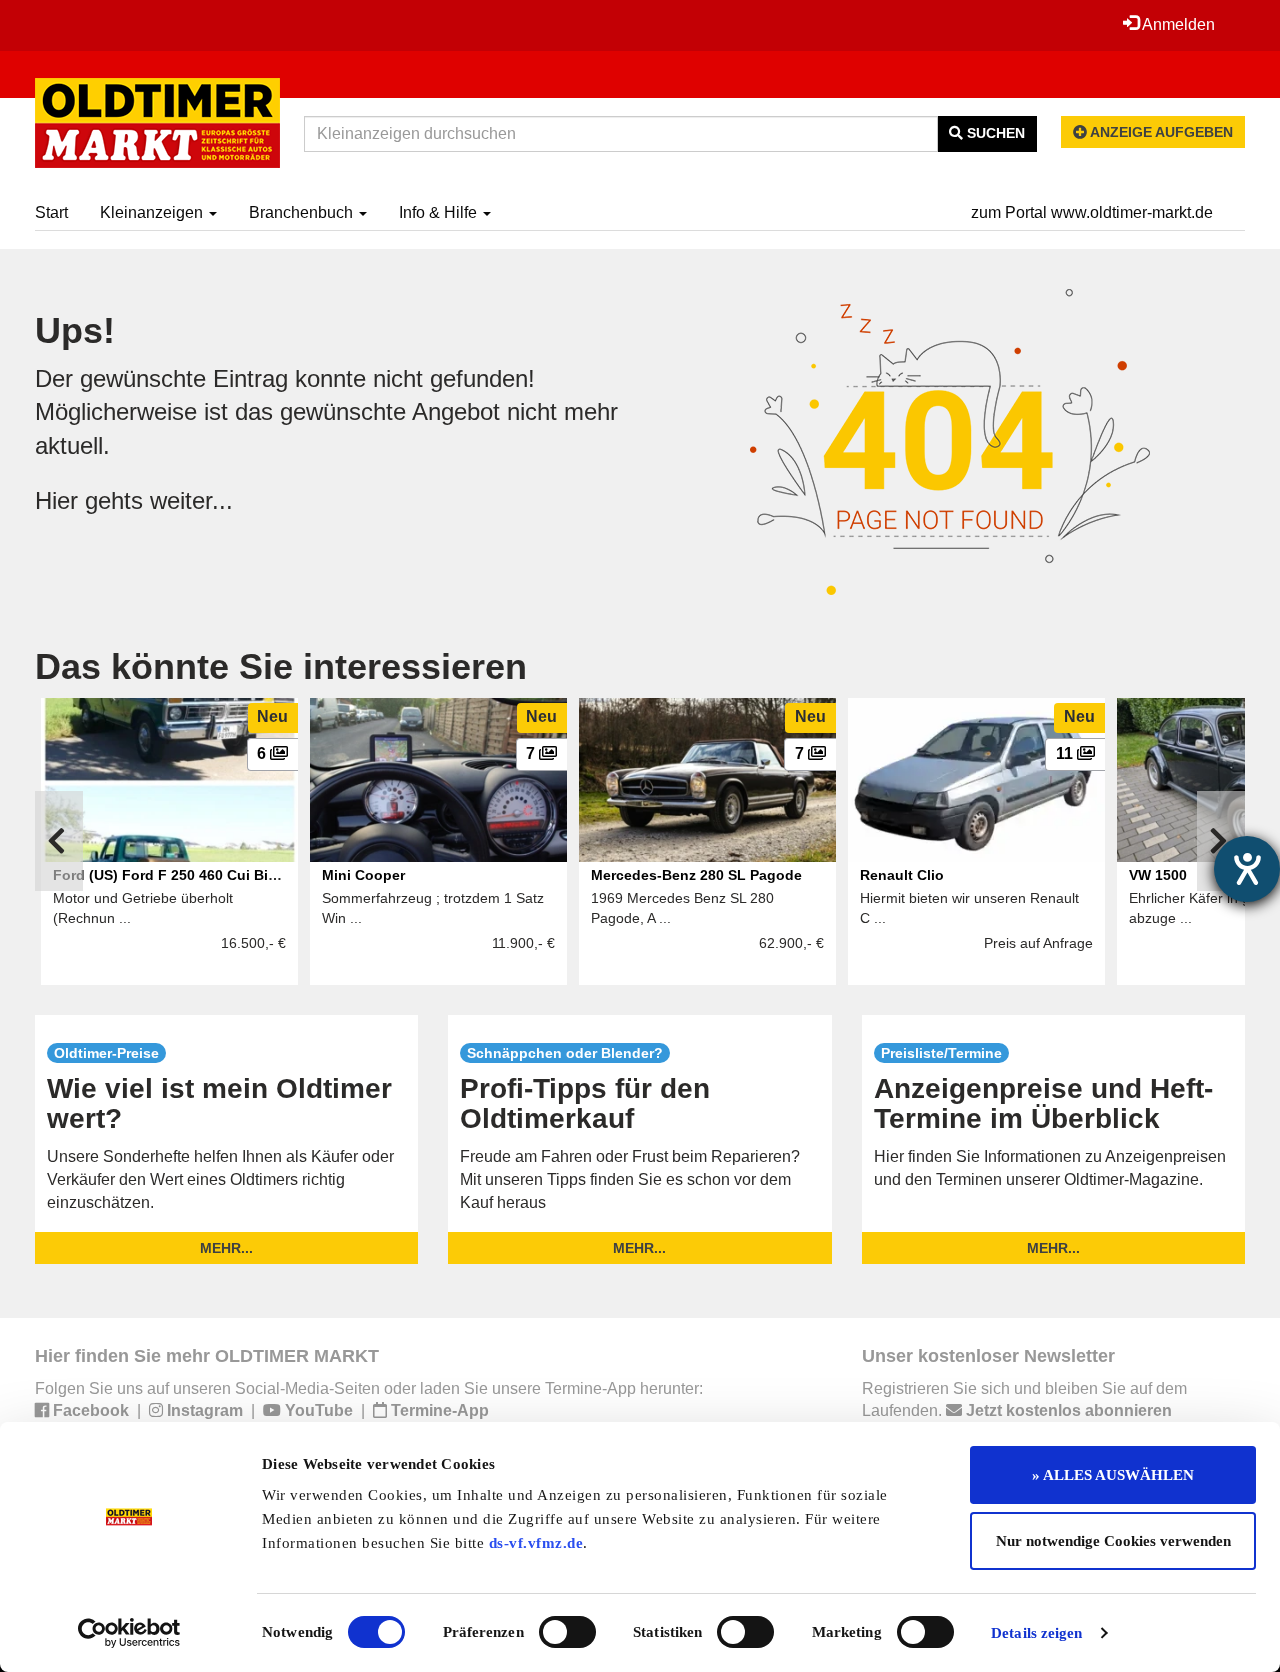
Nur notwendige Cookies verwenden (1113, 1541)
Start (51, 212)
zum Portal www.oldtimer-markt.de (1092, 212)
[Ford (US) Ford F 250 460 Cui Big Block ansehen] (169, 780)
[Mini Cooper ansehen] (438, 780)
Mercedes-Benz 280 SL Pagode (696, 875)
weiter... (191, 500)
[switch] (567, 1632)
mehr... (226, 1248)
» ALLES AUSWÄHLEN (1113, 1475)
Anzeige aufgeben (1160, 132)
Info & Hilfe (440, 212)
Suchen (994, 133)
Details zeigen (1036, 1633)
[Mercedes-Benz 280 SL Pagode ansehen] (707, 780)
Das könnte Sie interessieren (281, 666)
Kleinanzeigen (153, 212)
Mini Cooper (363, 875)
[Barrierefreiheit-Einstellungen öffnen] (1247, 869)
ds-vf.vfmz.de (536, 1543)
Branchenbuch (303, 212)
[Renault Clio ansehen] (976, 780)
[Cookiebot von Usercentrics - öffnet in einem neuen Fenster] (129, 1633)
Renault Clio (902, 875)
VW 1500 (1158, 875)
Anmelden (1177, 24)
